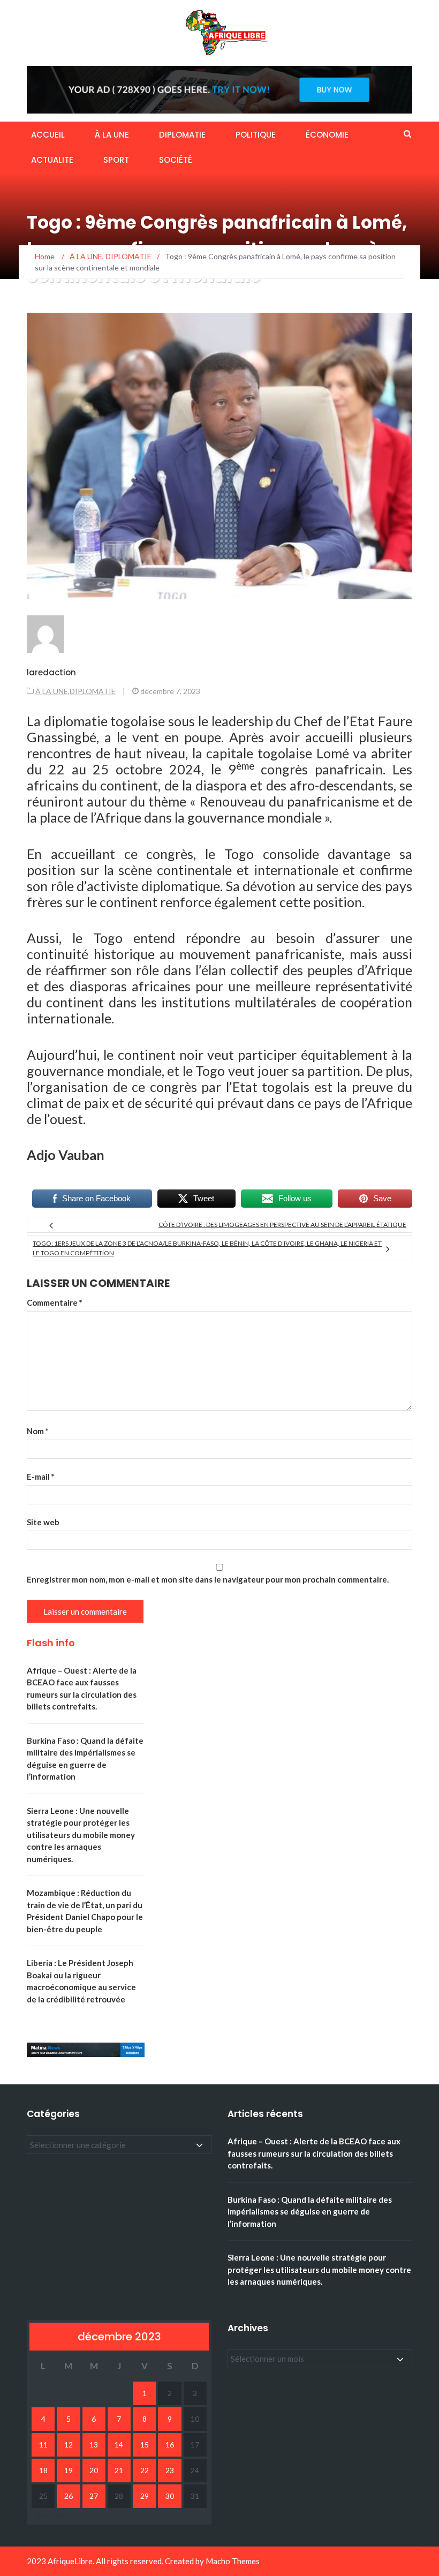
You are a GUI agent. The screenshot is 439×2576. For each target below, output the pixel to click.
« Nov (40, 2516)
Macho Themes (233, 2561)
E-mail (41, 1477)
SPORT (116, 160)
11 (43, 2445)
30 (170, 2496)
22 (145, 2470)
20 (94, 2470)
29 (145, 2496)
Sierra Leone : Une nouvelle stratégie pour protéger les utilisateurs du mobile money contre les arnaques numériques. (81, 1835)
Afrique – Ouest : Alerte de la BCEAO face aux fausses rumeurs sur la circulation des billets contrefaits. (314, 2153)
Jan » (63, 2516)
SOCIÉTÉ (176, 160)
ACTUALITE (52, 160)
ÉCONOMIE (327, 135)
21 (119, 2470)
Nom (38, 1431)
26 (69, 2496)
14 (119, 2445)
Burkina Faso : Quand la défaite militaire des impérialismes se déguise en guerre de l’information (310, 2212)
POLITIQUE (256, 135)
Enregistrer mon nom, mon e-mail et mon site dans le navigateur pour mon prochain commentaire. (208, 1579)
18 (43, 2470)
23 (170, 2470)
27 (94, 2496)
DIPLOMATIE (182, 135)
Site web (43, 1522)
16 (170, 2445)
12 (69, 2445)
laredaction (51, 672)
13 (94, 2445)
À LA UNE (112, 135)
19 (69, 2470)
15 (145, 2445)
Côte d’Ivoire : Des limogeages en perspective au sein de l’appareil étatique (282, 1225)
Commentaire (55, 1302)
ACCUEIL (48, 135)
